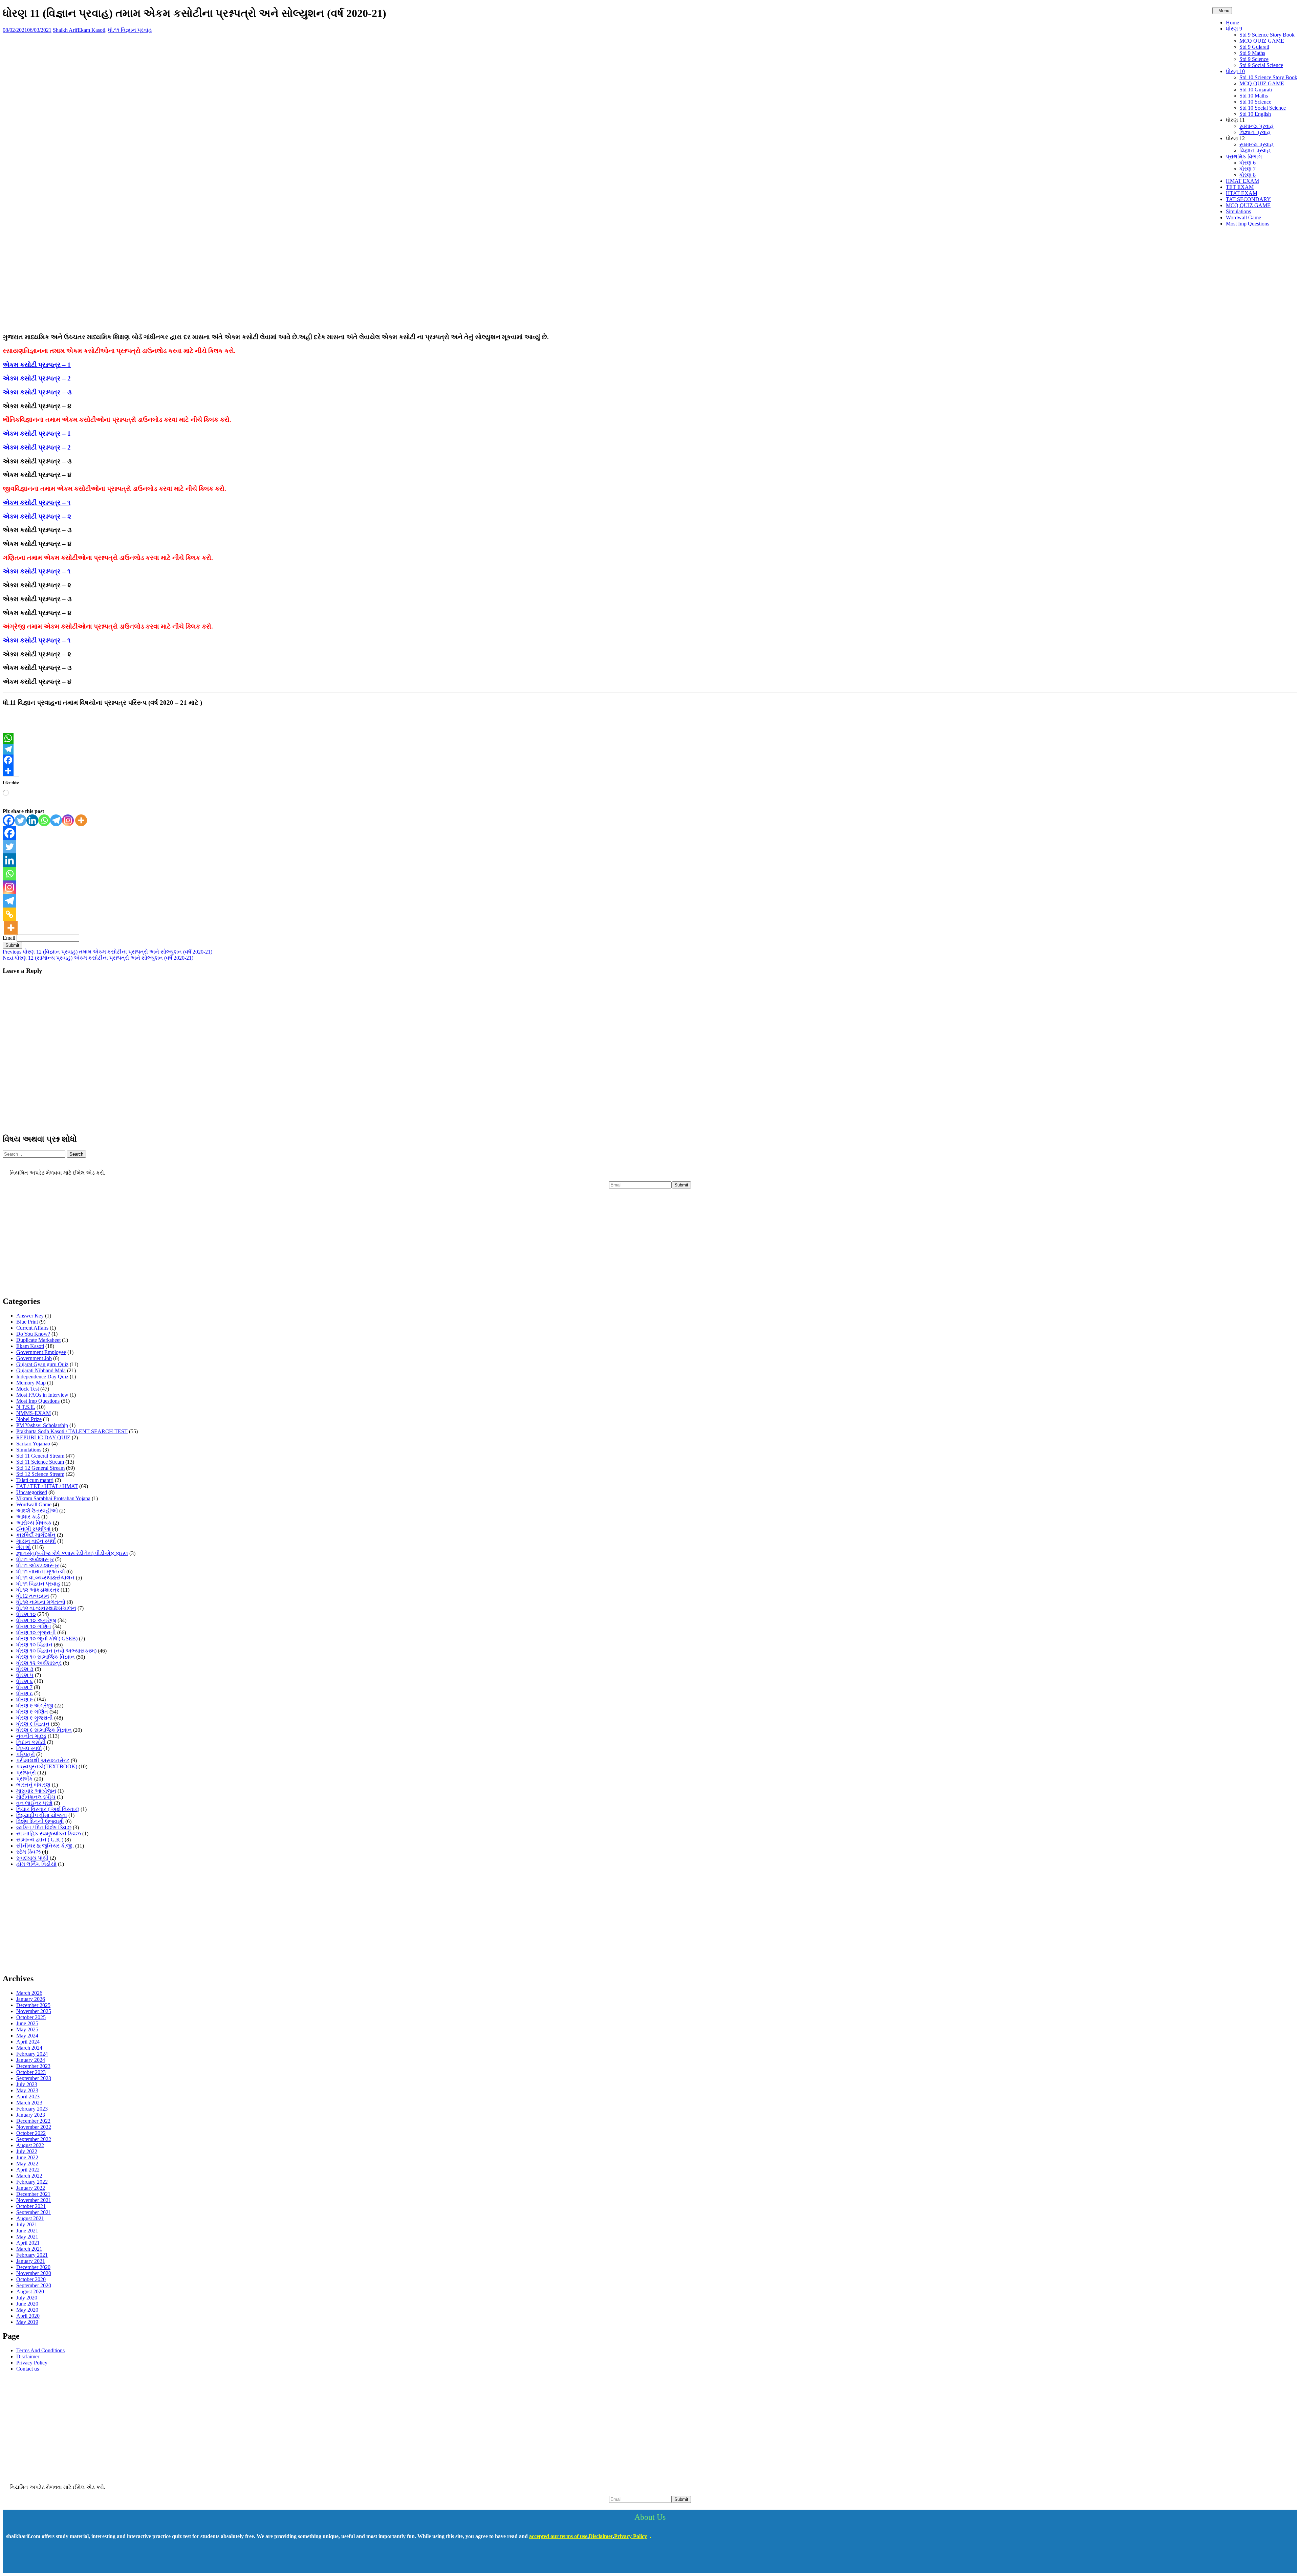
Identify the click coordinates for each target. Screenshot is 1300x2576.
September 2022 (34, 2139)
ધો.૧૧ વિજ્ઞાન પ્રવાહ (130, 30)
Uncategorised (32, 1492)
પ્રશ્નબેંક (25, 1779)
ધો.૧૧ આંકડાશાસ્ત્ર (38, 1565)
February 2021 (32, 2255)
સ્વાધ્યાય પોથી (32, 1858)
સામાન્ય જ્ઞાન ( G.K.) (40, 1840)
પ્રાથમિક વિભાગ (1244, 157)
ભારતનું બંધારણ (33, 1785)
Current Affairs (32, 1328)
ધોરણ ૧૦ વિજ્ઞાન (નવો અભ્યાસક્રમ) (56, 1651)
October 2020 (31, 2279)
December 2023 (33, 2066)
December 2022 (33, 2121)
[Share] (650, 771)
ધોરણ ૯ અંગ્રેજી (35, 1706)
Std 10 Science (1255, 102)
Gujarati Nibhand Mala (41, 1370)
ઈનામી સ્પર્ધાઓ (33, 1529)
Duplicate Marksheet (38, 1340)
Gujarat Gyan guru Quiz (42, 1364)
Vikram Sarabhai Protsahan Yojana (53, 1498)
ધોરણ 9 (1234, 29)
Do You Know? (33, 1334)
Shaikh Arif (65, 30)
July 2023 (27, 2084)
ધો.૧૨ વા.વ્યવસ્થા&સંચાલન (46, 1608)
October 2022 (31, 2133)
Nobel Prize (29, 1419)
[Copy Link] (9, 914)
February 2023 (32, 2109)
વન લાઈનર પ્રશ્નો (34, 1803)
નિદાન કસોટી (31, 1742)
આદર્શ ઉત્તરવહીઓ (37, 1511)
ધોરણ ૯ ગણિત (32, 1712)
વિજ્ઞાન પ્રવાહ (1255, 132)
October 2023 (31, 2072)
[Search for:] (35, 1154)
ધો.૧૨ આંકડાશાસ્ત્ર (38, 1590)
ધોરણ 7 (1248, 169)
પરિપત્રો (26, 1754)
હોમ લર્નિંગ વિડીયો (36, 1864)
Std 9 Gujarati (1254, 47)
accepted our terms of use (558, 2536)
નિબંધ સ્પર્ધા (29, 1748)
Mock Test (28, 1389)
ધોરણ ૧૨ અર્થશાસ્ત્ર (39, 1663)
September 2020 (34, 2285)
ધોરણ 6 (1248, 163)
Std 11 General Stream (40, 1456)
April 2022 (28, 2170)
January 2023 (31, 2115)
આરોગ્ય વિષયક (34, 1523)
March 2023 (29, 2103)
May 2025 (27, 2029)
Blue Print (27, 1322)
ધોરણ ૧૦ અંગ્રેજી (36, 1620)
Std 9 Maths (1252, 53)
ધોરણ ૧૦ (26, 1614)
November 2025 (34, 2011)
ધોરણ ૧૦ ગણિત (34, 1626)
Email (9, 938)
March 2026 (29, 1993)
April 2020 (28, 2316)
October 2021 (31, 2206)
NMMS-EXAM (34, 1413)
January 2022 (31, 2188)
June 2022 (27, 2157)
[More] (81, 820)
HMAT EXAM (1242, 181)
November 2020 (34, 2273)
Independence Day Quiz (42, 1377)
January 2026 (31, 1999)
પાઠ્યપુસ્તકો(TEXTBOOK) (47, 1766)
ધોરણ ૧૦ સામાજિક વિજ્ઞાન (46, 1657)
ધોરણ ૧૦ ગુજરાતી (36, 1632)
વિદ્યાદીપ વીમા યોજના (42, 1815)
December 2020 (33, 2267)
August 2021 (30, 2218)
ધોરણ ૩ (25, 1669)
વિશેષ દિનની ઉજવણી (40, 1821)
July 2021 (27, 2224)
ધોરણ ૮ (25, 1693)
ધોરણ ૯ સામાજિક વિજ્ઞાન (44, 1730)
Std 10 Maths (1254, 96)
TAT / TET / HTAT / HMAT (47, 1486)
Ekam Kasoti (91, 30)
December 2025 (33, 2005)
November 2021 (34, 2200)
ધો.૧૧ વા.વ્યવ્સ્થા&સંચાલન (45, 1578)
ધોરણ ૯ (25, 1699)
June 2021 (27, 2231)
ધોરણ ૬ (25, 1681)
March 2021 (29, 2249)
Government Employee (41, 1352)
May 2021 (27, 2237)
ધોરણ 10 (1235, 71)
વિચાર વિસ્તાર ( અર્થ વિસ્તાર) (48, 1809)
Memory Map (31, 1383)
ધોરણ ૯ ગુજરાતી (35, 1718)
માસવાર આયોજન (36, 1791)
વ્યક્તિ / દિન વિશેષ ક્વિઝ (44, 1827)
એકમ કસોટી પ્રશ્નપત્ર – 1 (37, 365)
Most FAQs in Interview (42, 1395)
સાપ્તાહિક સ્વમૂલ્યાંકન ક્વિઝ (49, 1833)
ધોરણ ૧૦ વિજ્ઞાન (34, 1645)
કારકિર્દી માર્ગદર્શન (36, 1535)
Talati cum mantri (35, 1480)
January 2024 (31, 2060)
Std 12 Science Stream (40, 1474)
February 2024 (32, 2054)
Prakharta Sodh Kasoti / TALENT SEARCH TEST (72, 1431)
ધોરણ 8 (1248, 175)
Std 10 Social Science (1263, 108)
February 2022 (32, 2182)
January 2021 (31, 2261)
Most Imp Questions (1248, 224)
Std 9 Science (1254, 59)
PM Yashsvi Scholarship (42, 1425)
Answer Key (30, 1316)
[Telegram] (650, 749)
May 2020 (27, 2310)
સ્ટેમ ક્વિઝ (28, 1852)
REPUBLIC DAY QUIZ (43, 1437)
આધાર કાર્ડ (28, 1517)
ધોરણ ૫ (25, 1675)
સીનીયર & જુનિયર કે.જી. (45, 1846)
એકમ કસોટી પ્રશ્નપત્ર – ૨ (37, 516)
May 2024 (27, 2036)
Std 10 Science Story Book (1268, 77)
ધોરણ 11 (1235, 120)
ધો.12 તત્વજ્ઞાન (33, 1596)
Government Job (34, 1358)
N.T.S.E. (26, 1407)
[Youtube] (35, 2560)
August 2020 (30, 2291)
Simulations (1238, 211)
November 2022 (34, 2127)
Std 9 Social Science (1261, 65)
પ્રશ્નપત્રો (26, 1773)
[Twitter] (20, 820)
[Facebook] (650, 760)
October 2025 (31, 2017)
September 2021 (34, 2212)
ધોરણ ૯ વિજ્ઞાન (33, 1724)
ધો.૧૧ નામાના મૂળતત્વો (41, 1571)
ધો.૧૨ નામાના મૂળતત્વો (41, 1602)
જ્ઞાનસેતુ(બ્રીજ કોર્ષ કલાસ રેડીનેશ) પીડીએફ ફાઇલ (72, 1553)
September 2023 (34, 2078)
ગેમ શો (24, 1547)
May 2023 (27, 2090)
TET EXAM (1240, 187)
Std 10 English (1255, 114)
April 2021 (28, 2243)
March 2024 (29, 2048)
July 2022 (27, 2151)
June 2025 (27, 2023)
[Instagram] (68, 820)
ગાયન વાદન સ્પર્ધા (36, 1541)
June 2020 (27, 2304)
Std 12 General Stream (40, 1468)
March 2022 (29, 2176)
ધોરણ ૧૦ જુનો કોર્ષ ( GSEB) (47, 1639)
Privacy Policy (32, 2363)
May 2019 (27, 2322)
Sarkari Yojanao (33, 1444)
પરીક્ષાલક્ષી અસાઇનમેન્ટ (43, 1760)
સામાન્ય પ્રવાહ (1256, 126)
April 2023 (28, 2097)
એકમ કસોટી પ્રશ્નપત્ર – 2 (37, 378)
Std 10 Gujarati (1256, 90)
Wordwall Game (1243, 217)
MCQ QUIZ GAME (1262, 41)
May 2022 (27, 2164)
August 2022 (30, 2145)
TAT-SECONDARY (1248, 199)
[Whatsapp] (44, 820)
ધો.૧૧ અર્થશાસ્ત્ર (35, 1559)
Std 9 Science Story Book (1267, 35)
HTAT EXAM (1242, 193)
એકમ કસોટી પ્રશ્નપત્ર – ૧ (37, 503)
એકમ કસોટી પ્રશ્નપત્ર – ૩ (37, 392)
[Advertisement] (650, 280)
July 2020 (27, 2298)
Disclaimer (28, 2356)
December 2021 (33, 2194)
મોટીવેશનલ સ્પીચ (36, 1797)
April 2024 (28, 2042)
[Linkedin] (32, 820)
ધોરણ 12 (1235, 138)
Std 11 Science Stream (40, 1462)
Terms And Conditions (40, 2350)
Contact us (28, 2369)
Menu (1224, 11)
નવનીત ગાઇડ (31, 1736)
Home (1232, 23)
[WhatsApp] (650, 738)
